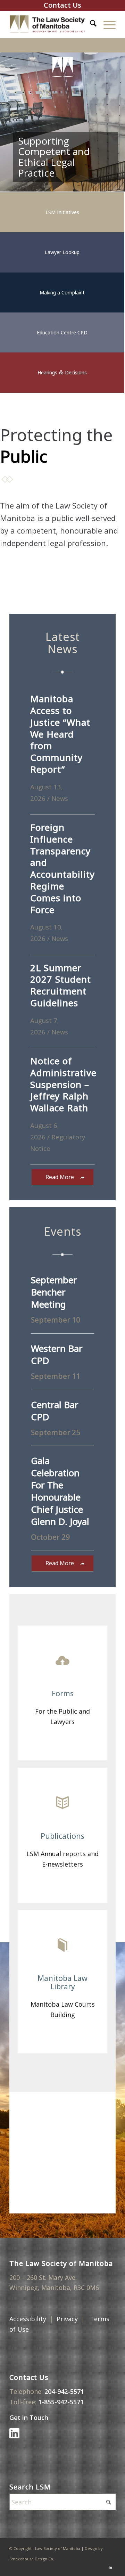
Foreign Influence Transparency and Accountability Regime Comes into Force (62, 868)
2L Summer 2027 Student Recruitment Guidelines (61, 985)
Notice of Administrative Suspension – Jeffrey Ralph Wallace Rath (63, 1084)
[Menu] (106, 24)
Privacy (67, 2319)
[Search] (90, 24)
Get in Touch (30, 2417)
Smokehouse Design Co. (32, 2559)
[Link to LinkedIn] (110, 2567)
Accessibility (28, 2319)
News (60, 798)
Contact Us (62, 5)
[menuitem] (90, 24)
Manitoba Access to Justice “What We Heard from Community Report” (60, 734)
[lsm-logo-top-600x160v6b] (52, 24)
